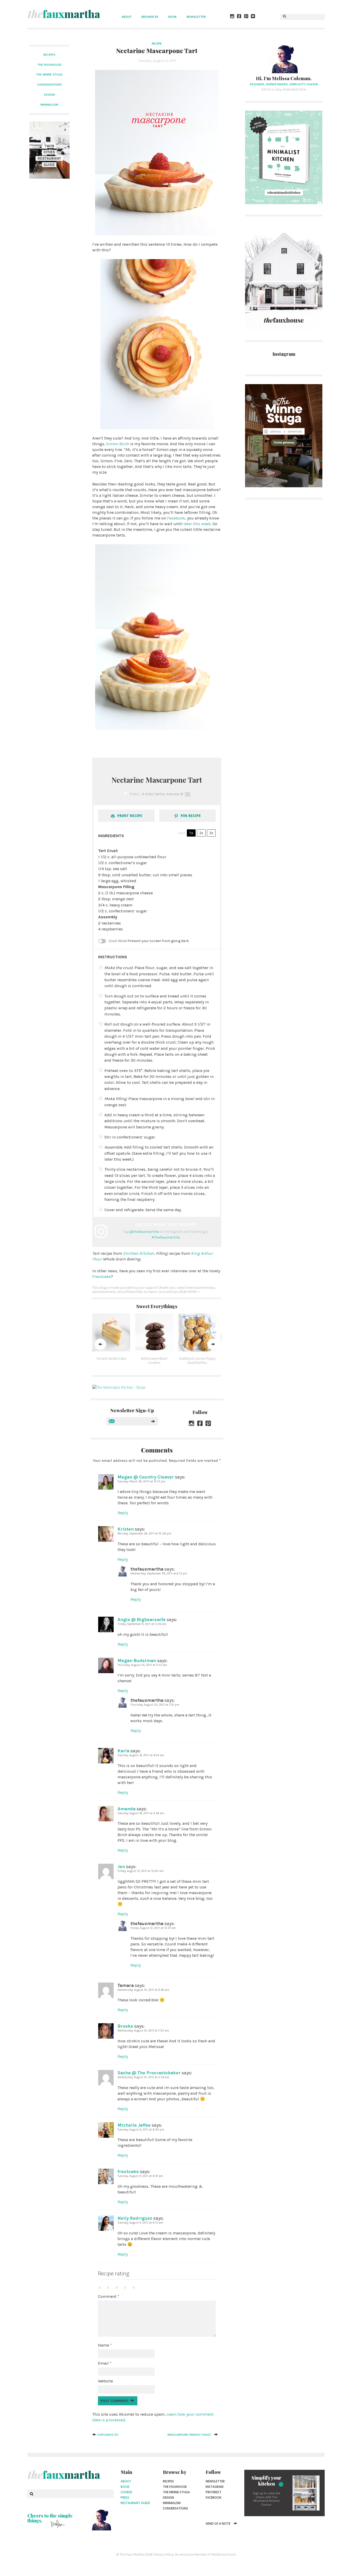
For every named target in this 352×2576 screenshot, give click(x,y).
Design (168, 2497)
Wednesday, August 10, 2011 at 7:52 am (143, 2031)
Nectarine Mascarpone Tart (157, 51)
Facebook (176, 518)
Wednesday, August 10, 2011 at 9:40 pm (143, 1990)
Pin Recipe (190, 816)
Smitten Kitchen (139, 1253)
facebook (213, 2497)
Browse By (150, 17)
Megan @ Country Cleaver (146, 1477)
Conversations (175, 2508)
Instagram (215, 2487)
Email (105, 2363)
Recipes (49, 55)
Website (105, 2381)
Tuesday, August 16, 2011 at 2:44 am (141, 1813)
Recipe (157, 44)
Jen (121, 1867)
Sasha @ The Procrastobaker (149, 2073)
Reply (123, 1513)
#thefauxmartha (166, 1237)
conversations (49, 85)
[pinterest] (246, 17)
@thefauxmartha (144, 1232)
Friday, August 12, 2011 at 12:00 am (141, 1871)
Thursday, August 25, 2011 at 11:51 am (142, 1665)
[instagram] (232, 17)
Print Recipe (129, 816)
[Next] (213, 1344)
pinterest (213, 2492)
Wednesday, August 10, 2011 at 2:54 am (143, 2077)
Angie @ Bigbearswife (142, 1620)
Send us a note (218, 2524)
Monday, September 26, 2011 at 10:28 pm (144, 1534)
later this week (197, 524)
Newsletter (196, 17)
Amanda (127, 1809)
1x (191, 833)
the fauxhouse (49, 65)
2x (201, 833)
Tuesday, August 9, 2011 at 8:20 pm (141, 2130)
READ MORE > (190, 1292)
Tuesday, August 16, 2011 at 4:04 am (141, 1755)
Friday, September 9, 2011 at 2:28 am (142, 1624)
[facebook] (239, 17)
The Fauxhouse (175, 2487)
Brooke (125, 2026)
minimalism (49, 105)
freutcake (128, 2172)
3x (211, 833)
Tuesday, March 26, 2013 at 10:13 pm (141, 1481)
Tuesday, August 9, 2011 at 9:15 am (140, 2223)
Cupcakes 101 (108, 2435)
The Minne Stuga (176, 2492)
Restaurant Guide (135, 2503)
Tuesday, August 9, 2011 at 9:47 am (140, 2176)
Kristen (126, 1529)
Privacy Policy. (164, 2554)
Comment (109, 2296)
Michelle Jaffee (134, 2125)
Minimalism (172, 2503)
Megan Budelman (137, 1661)
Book (173, 17)
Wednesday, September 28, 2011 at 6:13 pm (159, 1574)
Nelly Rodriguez (135, 2218)
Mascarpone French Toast (189, 2435)
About (127, 17)
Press (125, 2497)
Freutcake (102, 1277)
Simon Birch (118, 444)
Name (105, 2345)
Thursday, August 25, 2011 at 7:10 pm (155, 1705)
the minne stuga (49, 75)
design (49, 95)
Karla (123, 1751)
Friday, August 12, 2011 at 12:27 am (153, 1928)
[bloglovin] (253, 17)
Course (126, 2492)
